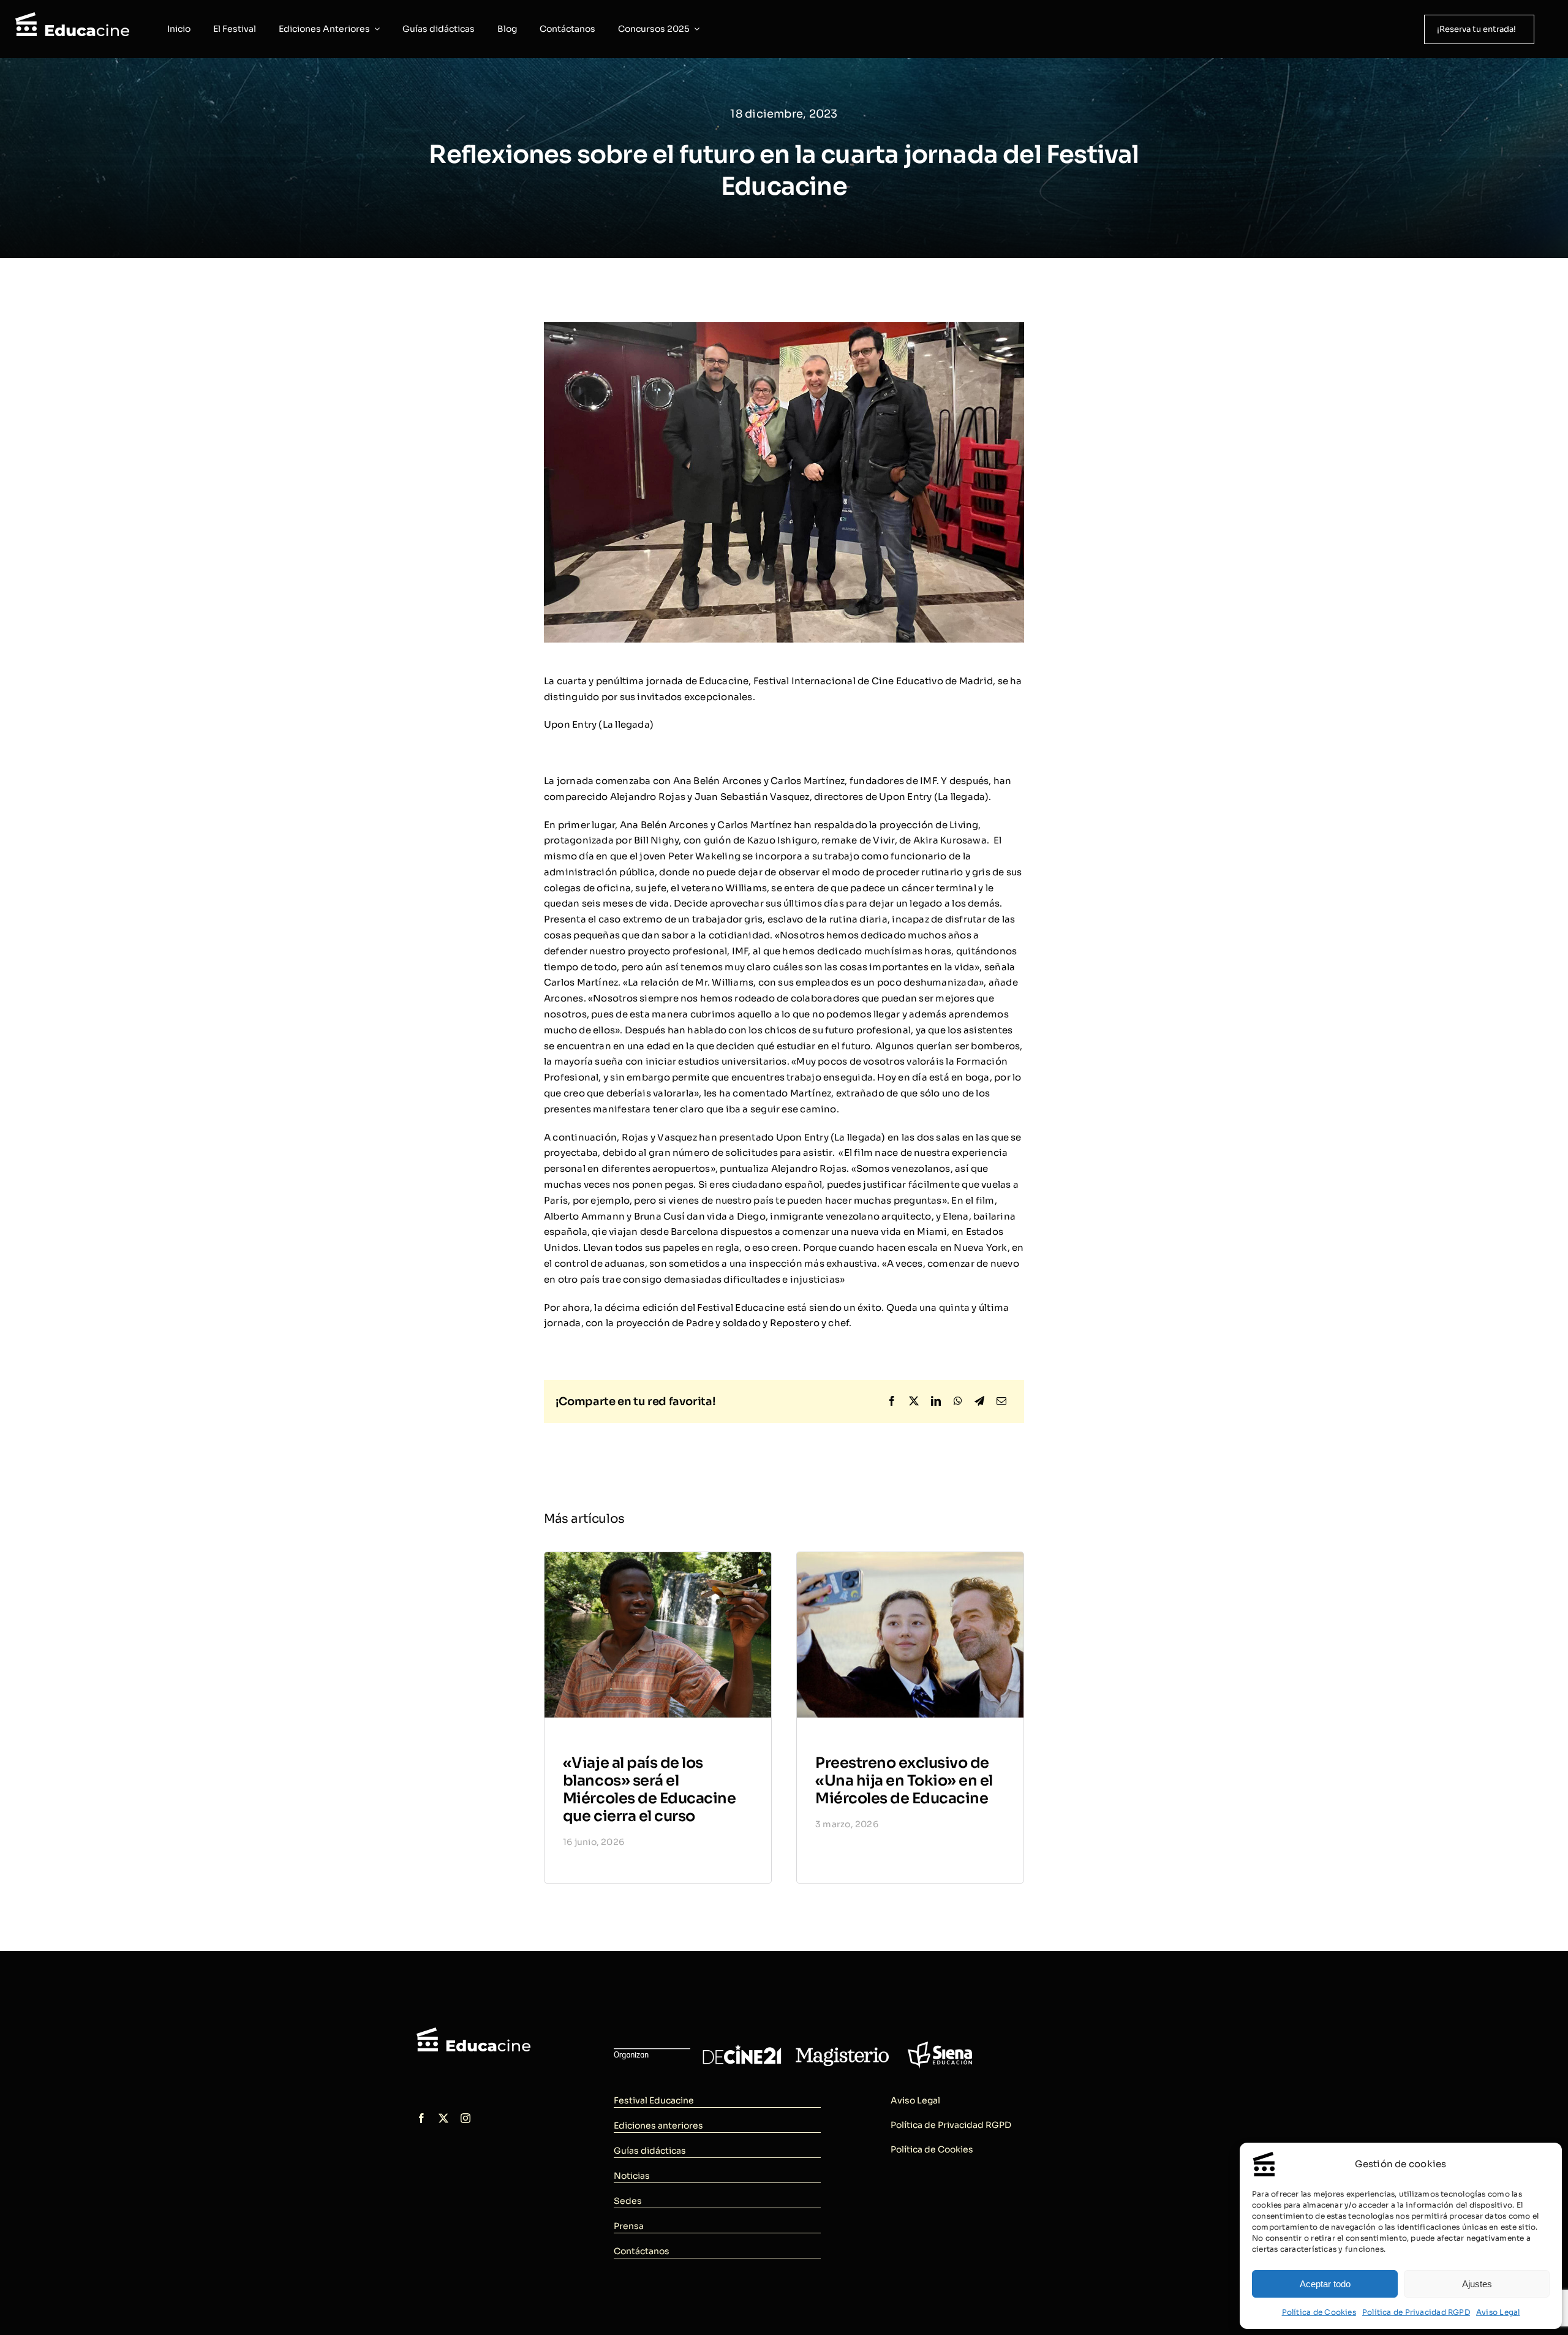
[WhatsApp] (958, 1401)
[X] (914, 1401)
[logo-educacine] (473, 2032)
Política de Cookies (1319, 2312)
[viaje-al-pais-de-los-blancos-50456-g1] (658, 1557)
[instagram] (466, 2118)
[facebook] (421, 2118)
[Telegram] (979, 1401)
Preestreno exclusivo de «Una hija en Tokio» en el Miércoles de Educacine (904, 1781)
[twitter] (443, 2118)
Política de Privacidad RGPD (1416, 2312)
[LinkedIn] (936, 1401)
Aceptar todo (1325, 2284)
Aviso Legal (1498, 2312)
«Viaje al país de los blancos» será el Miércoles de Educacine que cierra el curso (649, 1789)
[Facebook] (892, 1401)
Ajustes (1477, 2284)
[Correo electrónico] (1001, 1401)
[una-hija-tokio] (910, 1557)
